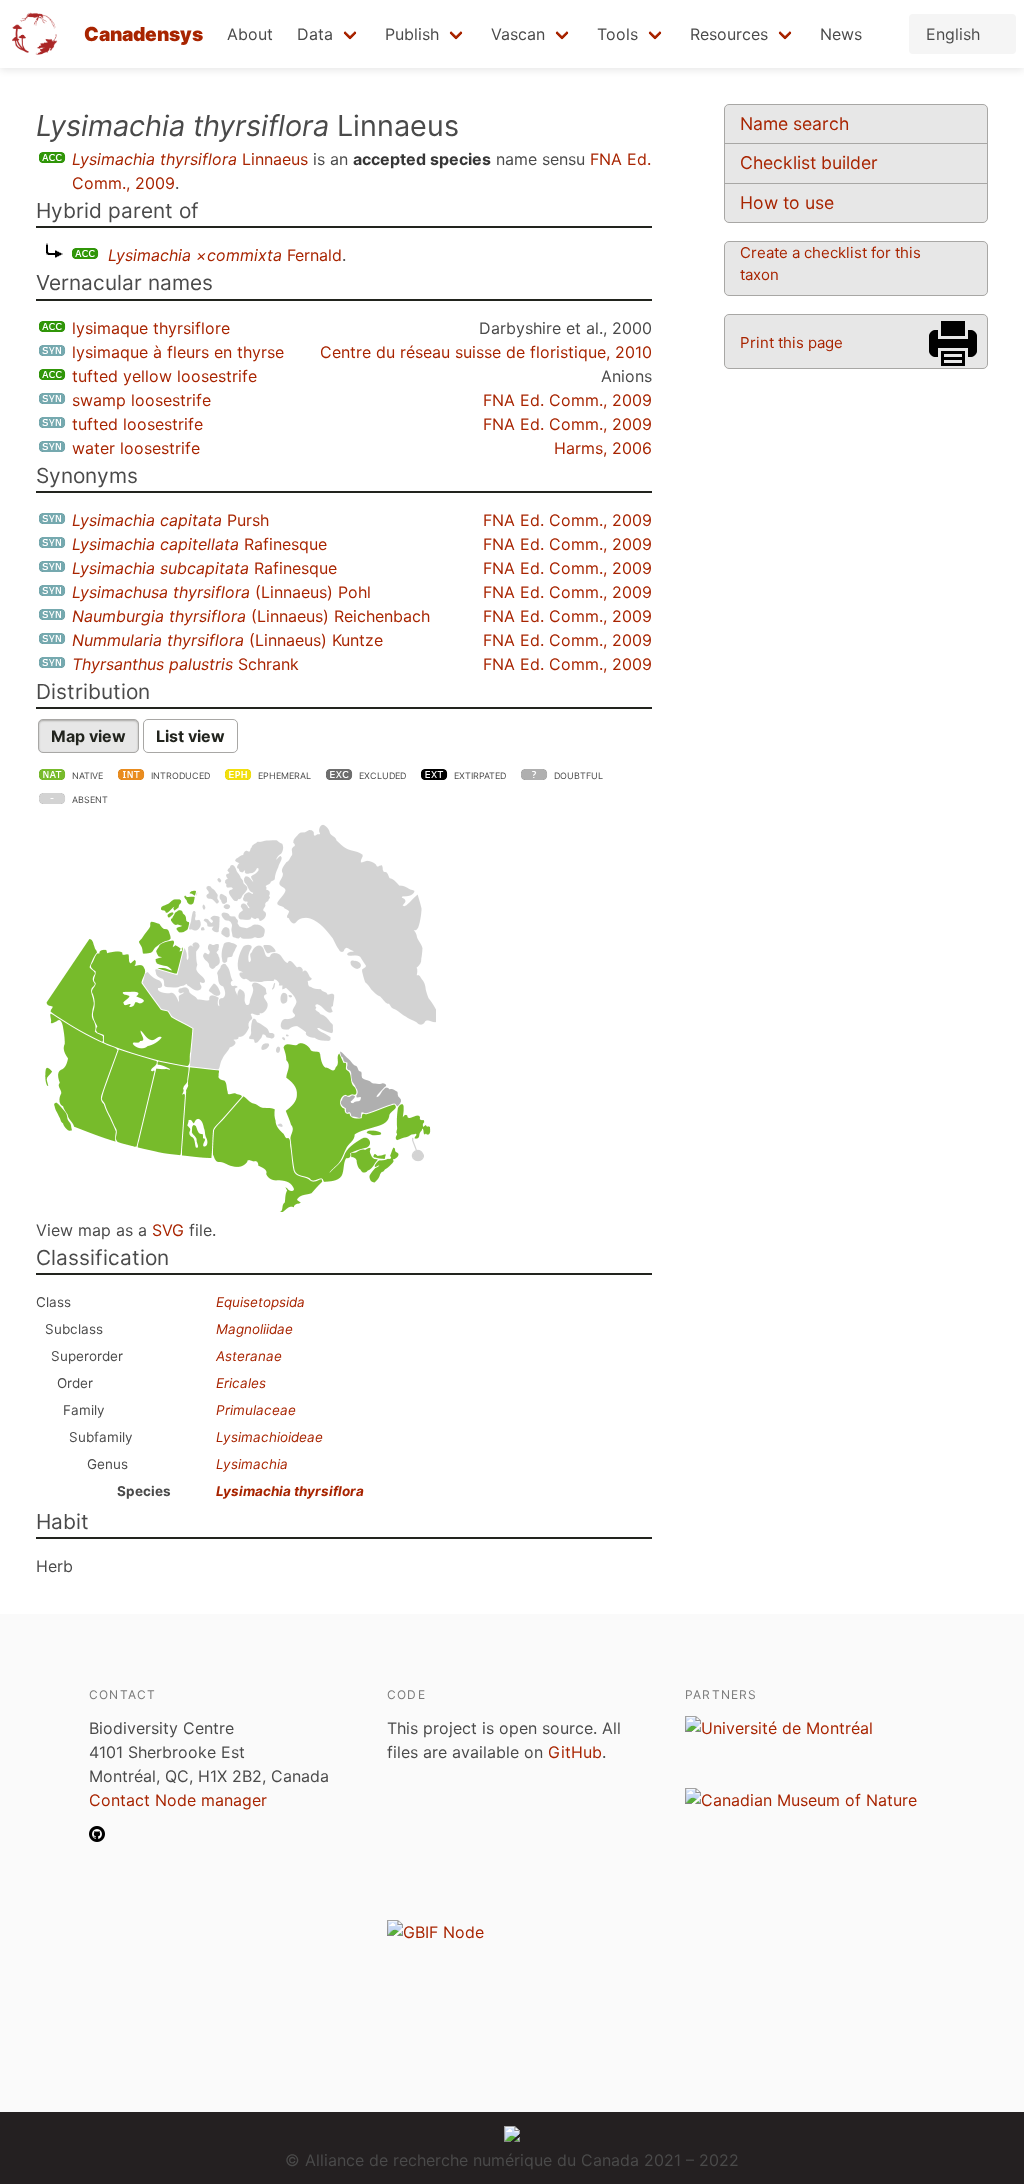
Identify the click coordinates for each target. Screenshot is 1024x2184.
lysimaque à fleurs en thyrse (178, 352)
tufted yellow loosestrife (164, 376)
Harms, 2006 (603, 448)
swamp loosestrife (141, 400)
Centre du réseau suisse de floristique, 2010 (486, 352)
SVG (168, 1230)
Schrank (185, 664)
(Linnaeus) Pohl (221, 592)
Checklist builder (809, 162)
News (841, 34)
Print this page (791, 342)
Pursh (170, 520)
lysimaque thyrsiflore (151, 328)
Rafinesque (199, 544)
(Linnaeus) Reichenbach (251, 616)
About (250, 34)
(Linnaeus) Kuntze (227, 640)
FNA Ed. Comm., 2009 (567, 400)
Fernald (225, 255)
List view (190, 736)
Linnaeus (190, 159)
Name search (794, 123)
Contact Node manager (178, 1800)
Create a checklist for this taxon (830, 263)
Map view (88, 736)
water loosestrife (136, 448)
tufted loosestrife (137, 424)
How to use (787, 202)
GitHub (575, 1752)
